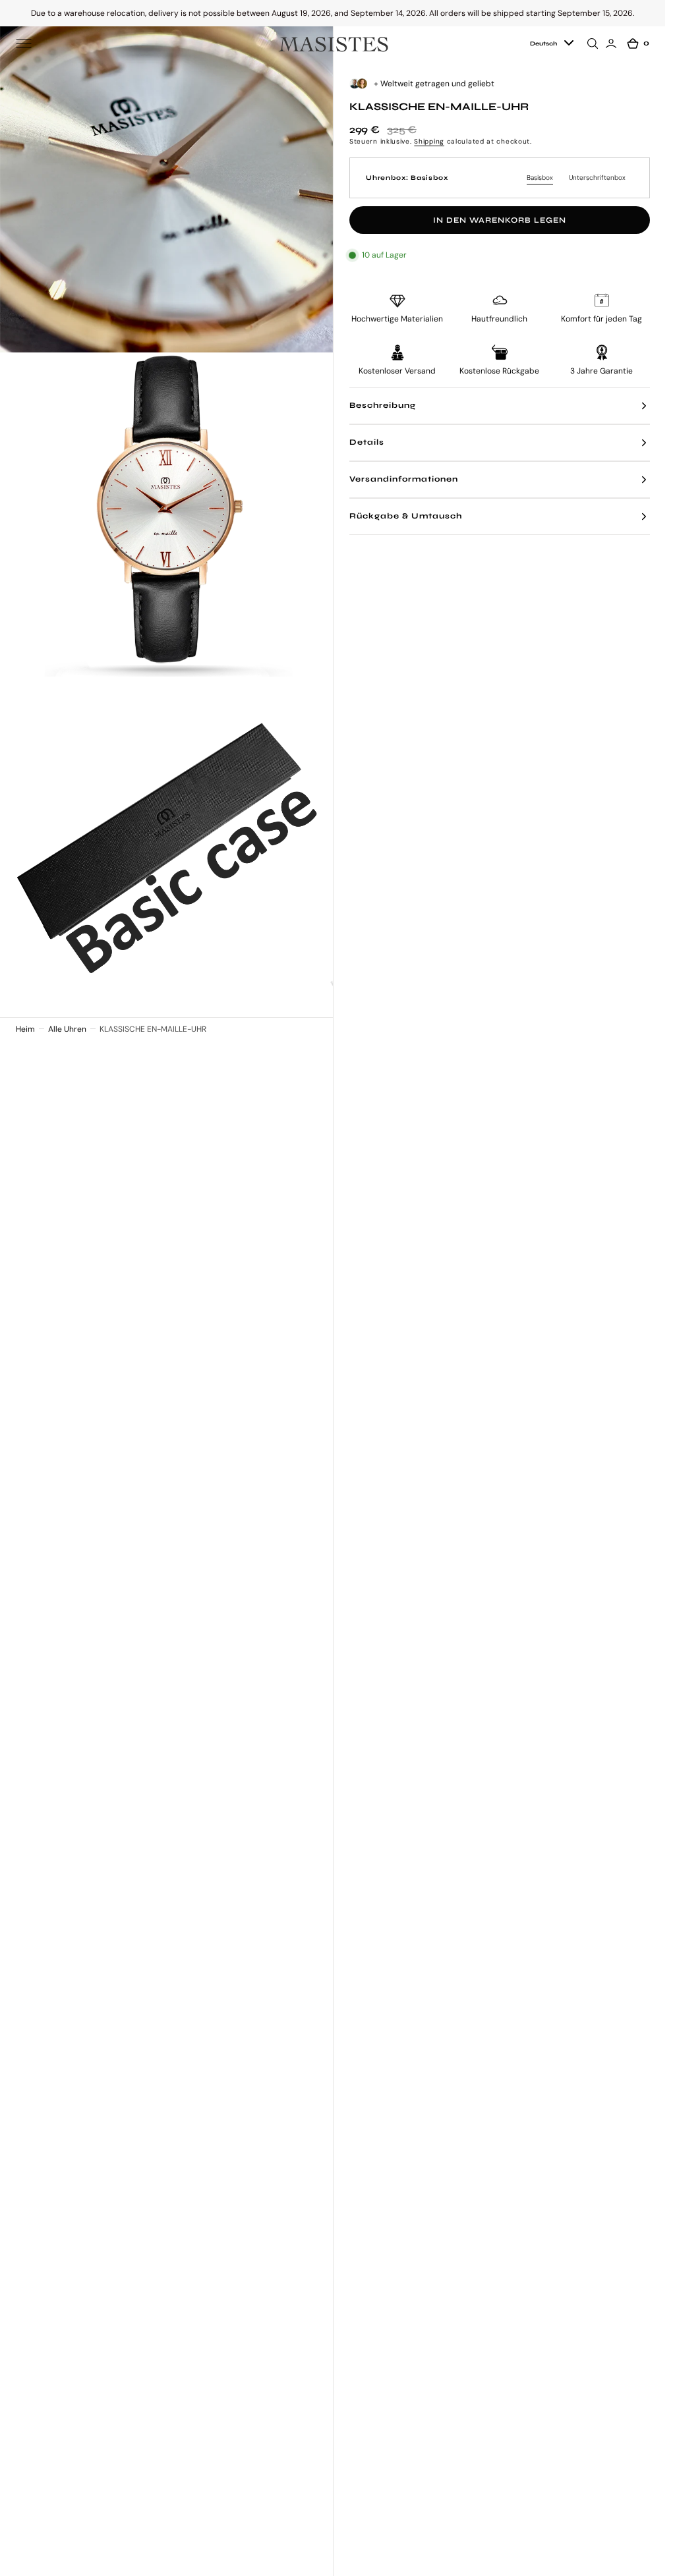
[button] (24, 43)
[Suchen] (595, 43)
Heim (25, 1029)
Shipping (429, 141)
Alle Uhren (67, 1029)
